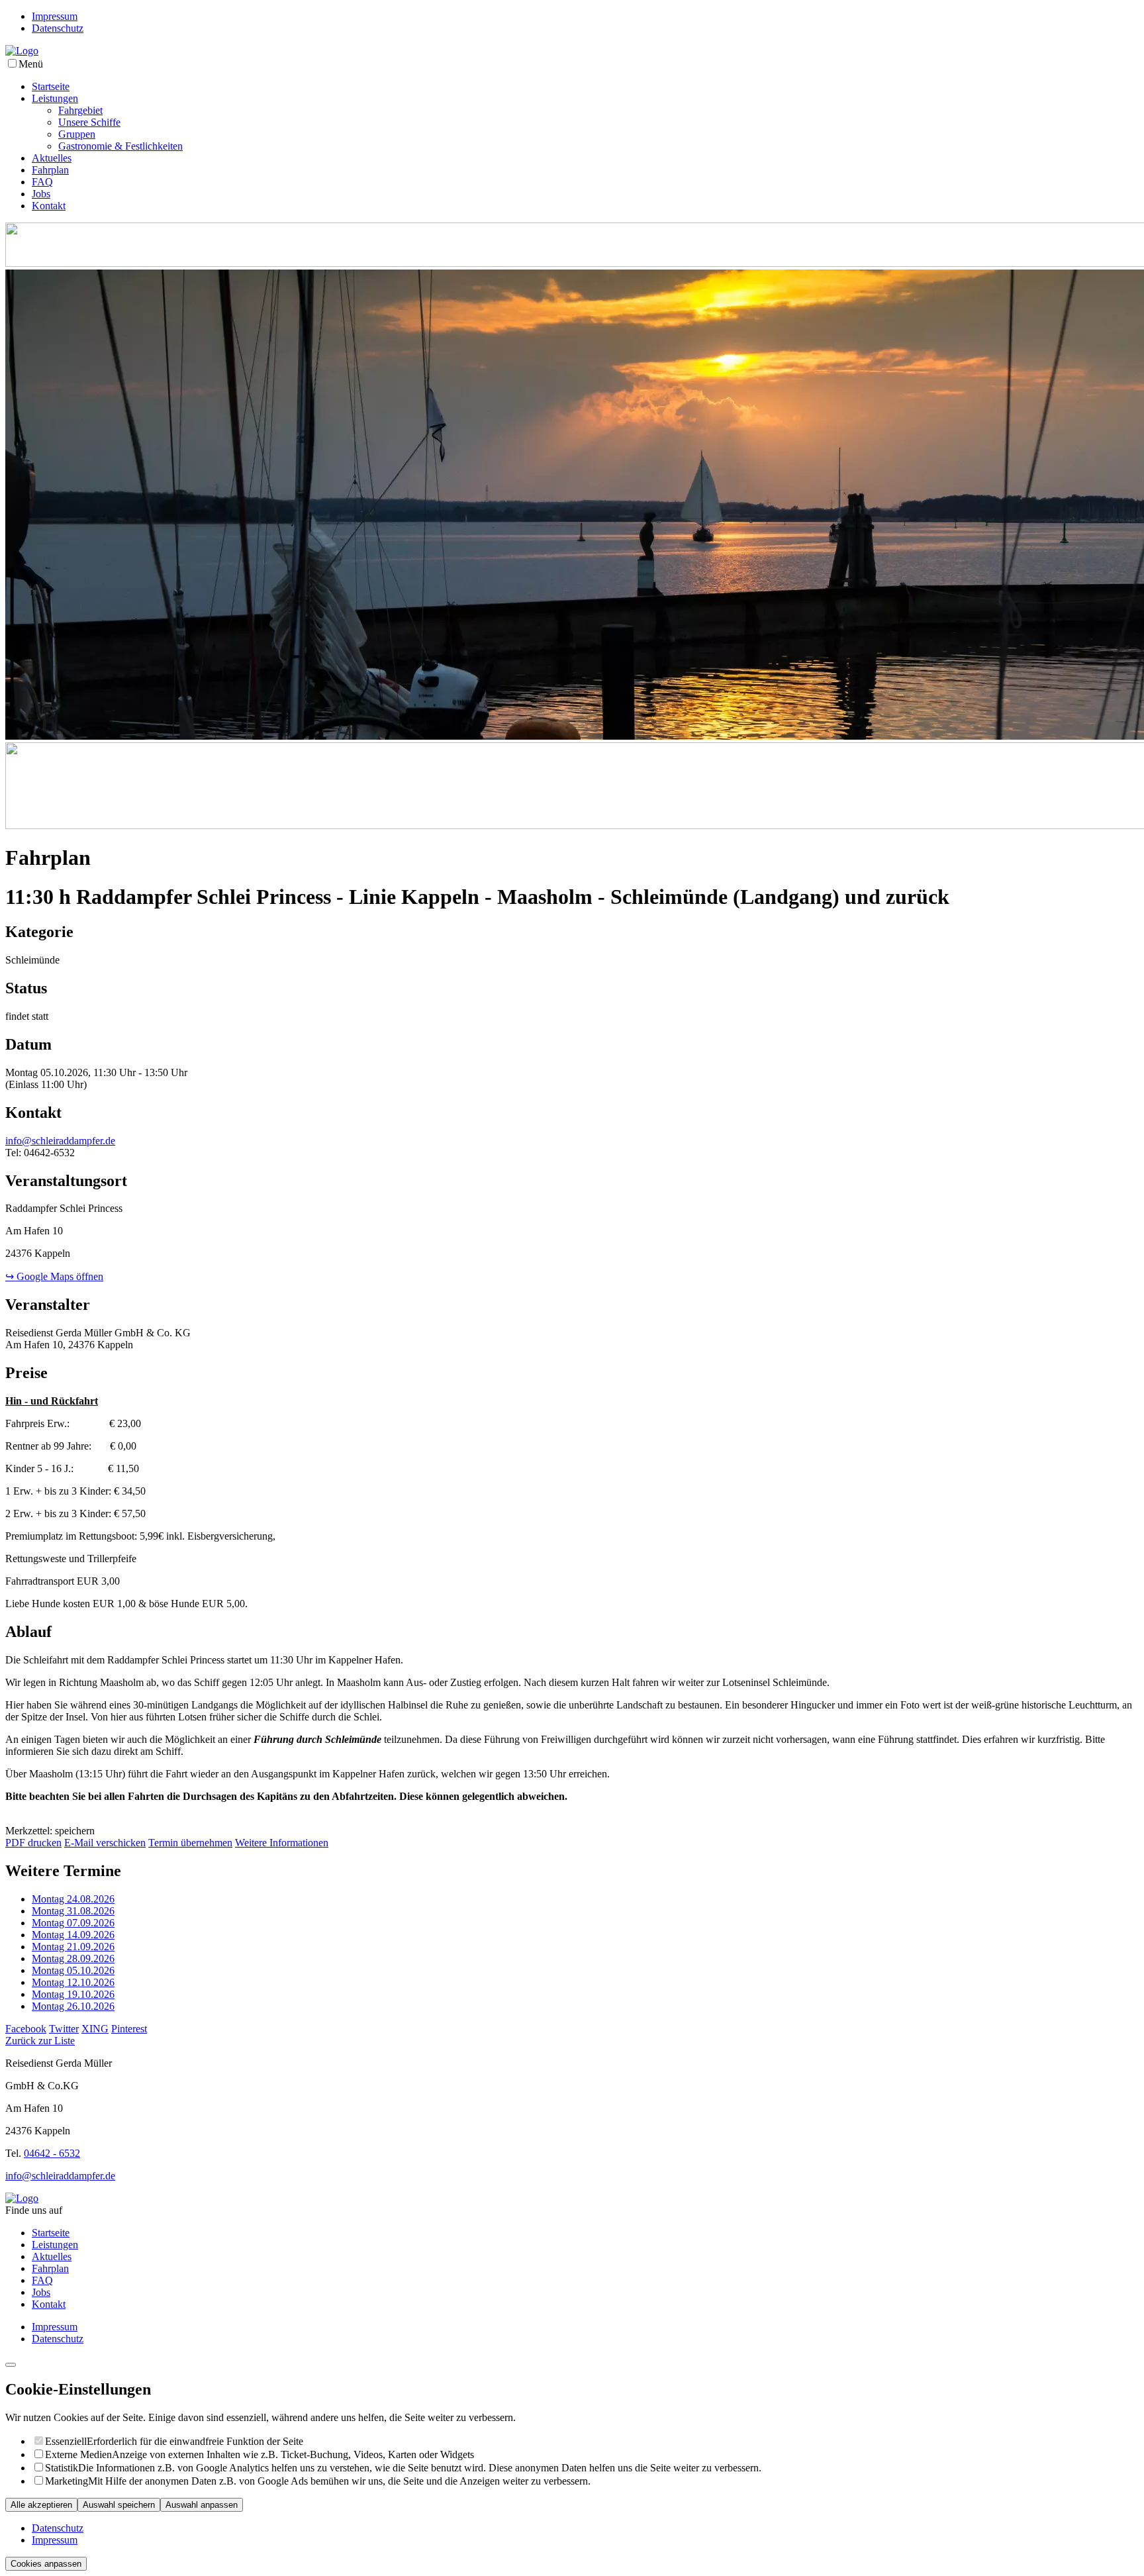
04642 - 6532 (52, 2153)
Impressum (55, 16)
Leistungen (55, 98)
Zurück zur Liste (40, 2041)
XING (95, 2029)
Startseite (51, 86)
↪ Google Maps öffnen (54, 1276)
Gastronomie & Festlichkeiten (120, 146)
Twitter (64, 2029)
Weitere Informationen (282, 1843)
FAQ (42, 182)
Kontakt (49, 206)
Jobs (41, 194)
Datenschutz (58, 28)
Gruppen (77, 134)
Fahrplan (50, 170)
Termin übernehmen (190, 1843)
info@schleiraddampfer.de (60, 1141)
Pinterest (129, 2029)
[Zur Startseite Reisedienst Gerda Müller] (22, 51)
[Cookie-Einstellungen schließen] (11, 2365)
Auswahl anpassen (202, 2505)
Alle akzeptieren (41, 2505)
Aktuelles (52, 158)
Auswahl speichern (119, 2505)
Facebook (26, 2029)
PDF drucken (33, 1843)
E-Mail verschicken (105, 1843)
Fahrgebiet (80, 110)
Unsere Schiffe (89, 122)
